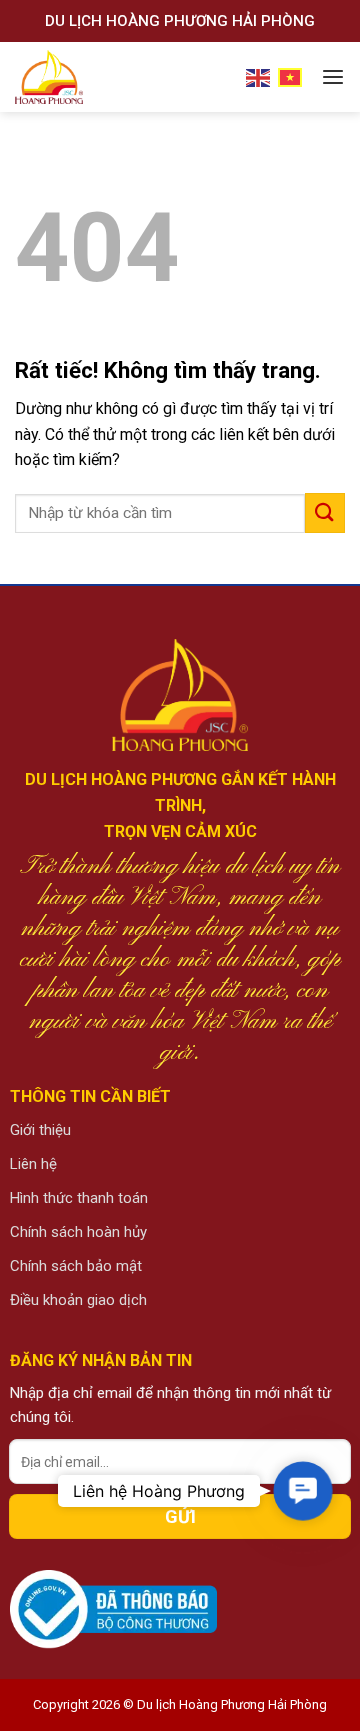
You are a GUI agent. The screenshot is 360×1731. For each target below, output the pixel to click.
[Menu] (333, 77)
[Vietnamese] (291, 77)
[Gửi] (325, 512)
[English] (259, 77)
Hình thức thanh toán (79, 1198)
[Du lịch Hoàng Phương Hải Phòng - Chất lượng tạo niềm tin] (89, 77)
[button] (302, 1491)
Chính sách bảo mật (76, 1266)
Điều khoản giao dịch (78, 1300)
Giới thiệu (40, 1130)
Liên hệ (33, 1164)
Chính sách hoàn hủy (78, 1232)
